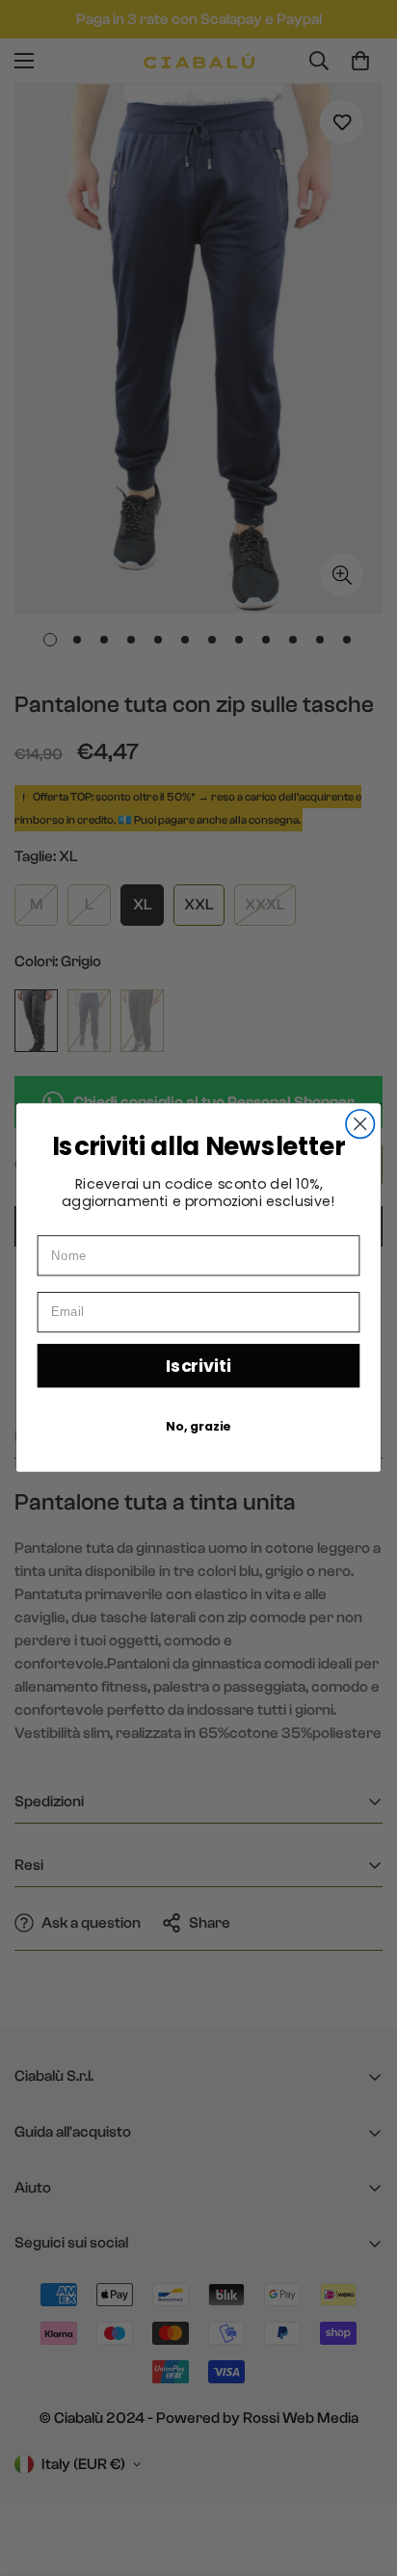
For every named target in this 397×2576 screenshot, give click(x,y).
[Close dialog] (360, 1124)
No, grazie (198, 1427)
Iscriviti (198, 1366)
